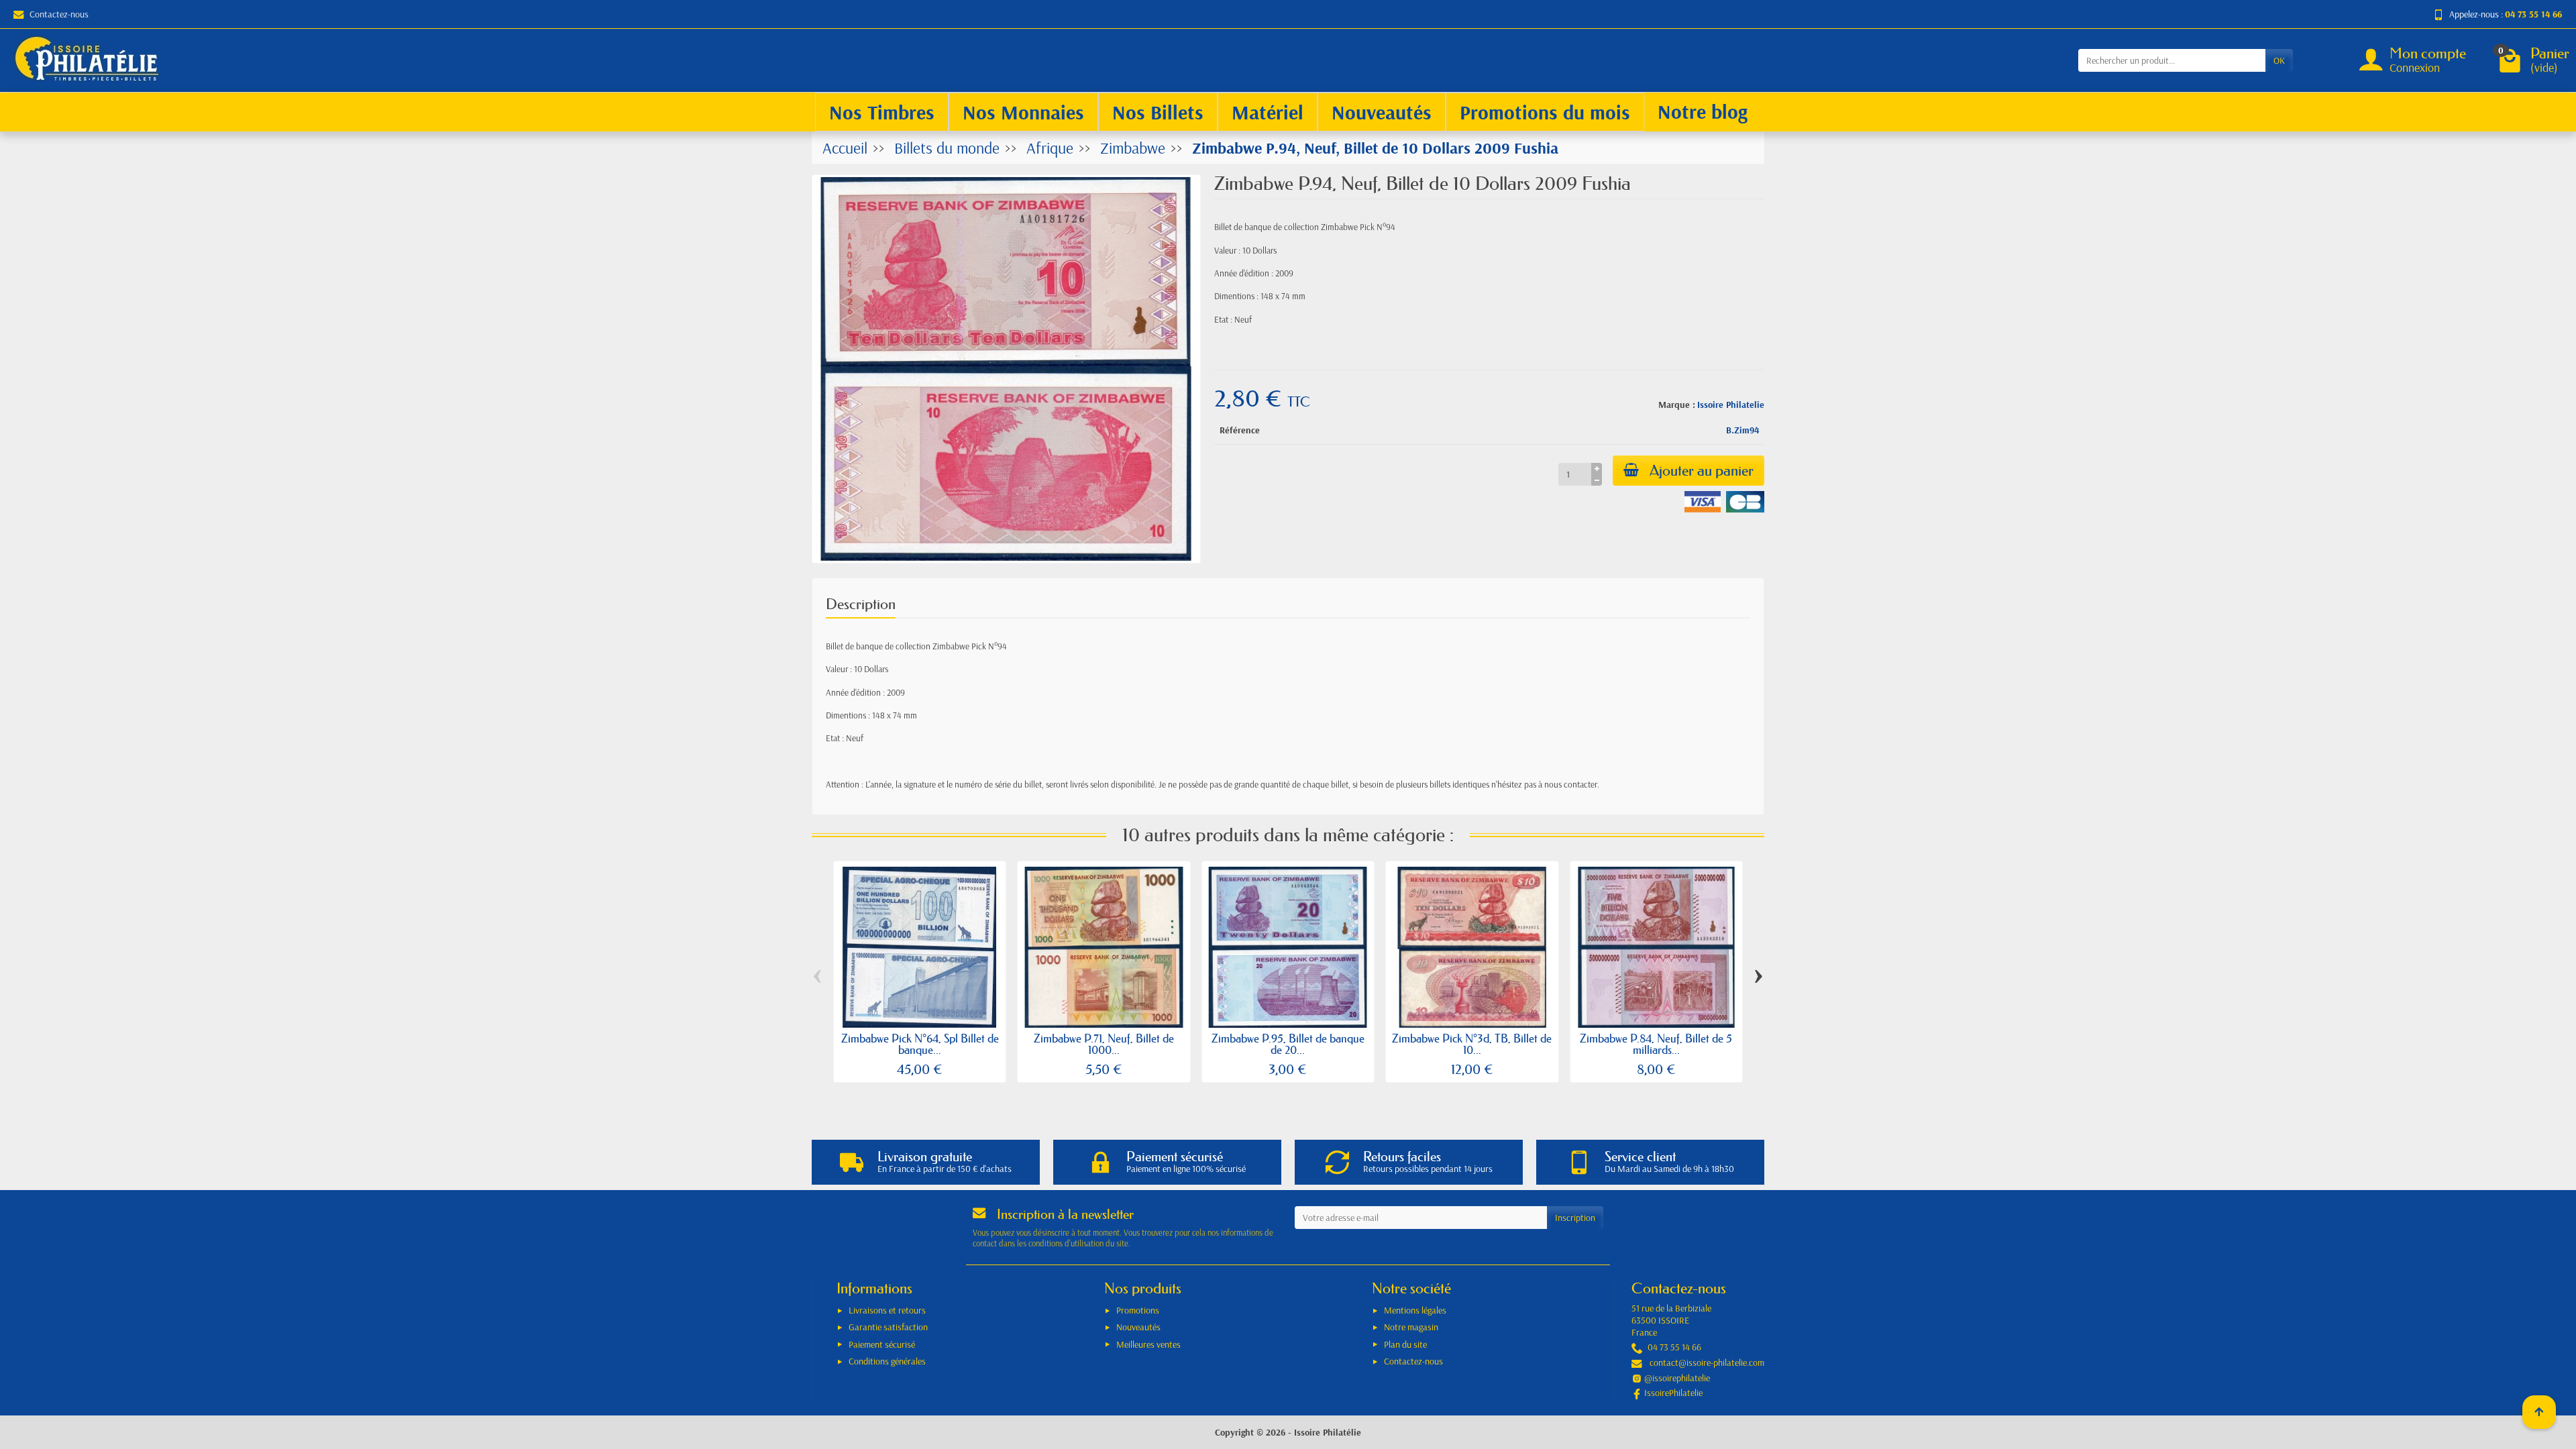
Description (861, 604)
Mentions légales (1415, 1310)
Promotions (1138, 1310)
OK (2279, 60)
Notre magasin (1411, 1327)
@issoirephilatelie (1677, 1378)
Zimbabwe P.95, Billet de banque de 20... (1288, 1044)
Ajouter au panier (1702, 471)
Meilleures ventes (1148, 1344)
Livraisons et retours (887, 1310)
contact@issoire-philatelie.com (1707, 1362)
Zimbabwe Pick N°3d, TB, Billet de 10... (1472, 1044)
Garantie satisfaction (888, 1327)
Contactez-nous (59, 14)
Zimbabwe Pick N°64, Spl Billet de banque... (920, 1044)
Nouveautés (1138, 1327)
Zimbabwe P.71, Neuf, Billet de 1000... (1104, 1044)
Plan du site (1405, 1344)
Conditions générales (887, 1361)
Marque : (1677, 405)
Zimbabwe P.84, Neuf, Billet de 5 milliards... (1656, 1044)
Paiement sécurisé (882, 1344)
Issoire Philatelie (1731, 405)
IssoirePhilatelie (1673, 1393)
